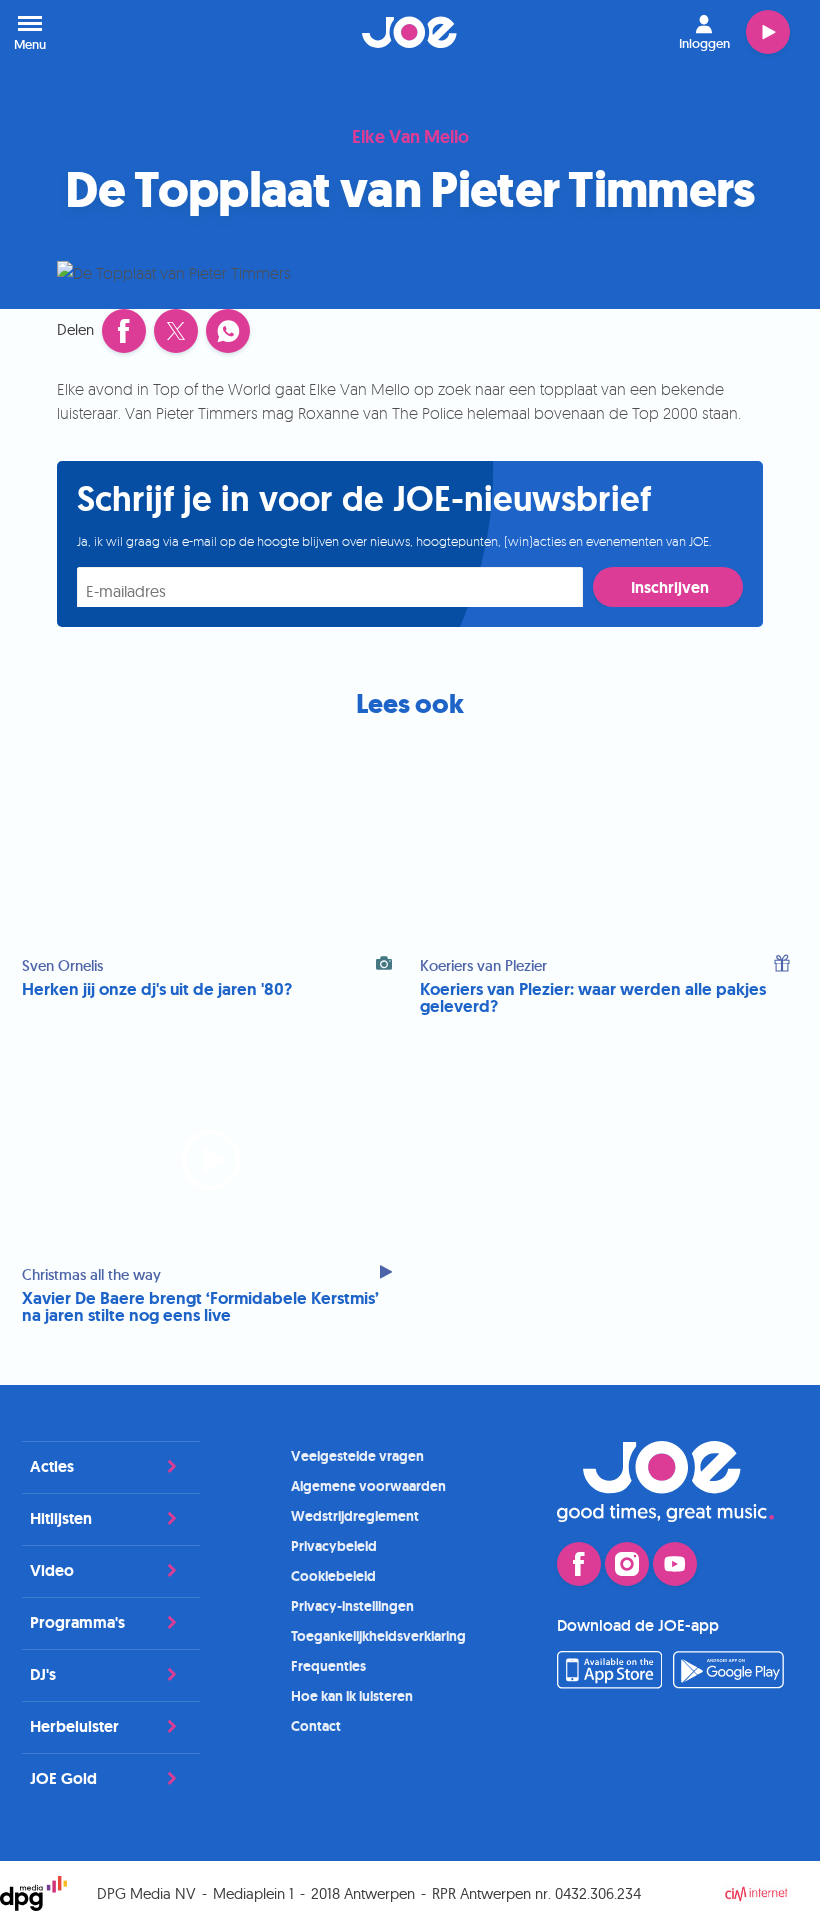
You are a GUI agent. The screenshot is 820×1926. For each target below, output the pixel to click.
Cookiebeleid (333, 1576)
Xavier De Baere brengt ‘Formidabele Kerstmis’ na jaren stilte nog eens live (200, 1307)
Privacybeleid (334, 1546)
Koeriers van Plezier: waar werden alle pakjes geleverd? (593, 998)
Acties (52, 1466)
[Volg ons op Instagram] (627, 1564)
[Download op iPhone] (609, 1683)
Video (52, 1570)
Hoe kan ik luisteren (352, 1696)
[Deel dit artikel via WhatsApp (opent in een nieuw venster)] (228, 331)
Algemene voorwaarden (368, 1486)
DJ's (43, 1674)
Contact (316, 1726)
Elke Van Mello (410, 138)
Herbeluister (74, 1726)
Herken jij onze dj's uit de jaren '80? (157, 989)
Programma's (77, 1622)
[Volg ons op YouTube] (675, 1564)
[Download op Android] (729, 1683)
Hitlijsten (61, 1518)
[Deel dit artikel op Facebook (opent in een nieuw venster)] (124, 331)
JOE (410, 32)
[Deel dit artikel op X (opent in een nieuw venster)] (176, 331)
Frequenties (328, 1666)
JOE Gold (63, 1778)
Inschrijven (670, 587)
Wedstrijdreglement (355, 1516)
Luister (768, 32)
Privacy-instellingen (352, 1606)
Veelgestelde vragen (357, 1456)
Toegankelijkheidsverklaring (378, 1636)
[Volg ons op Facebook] (579, 1564)
